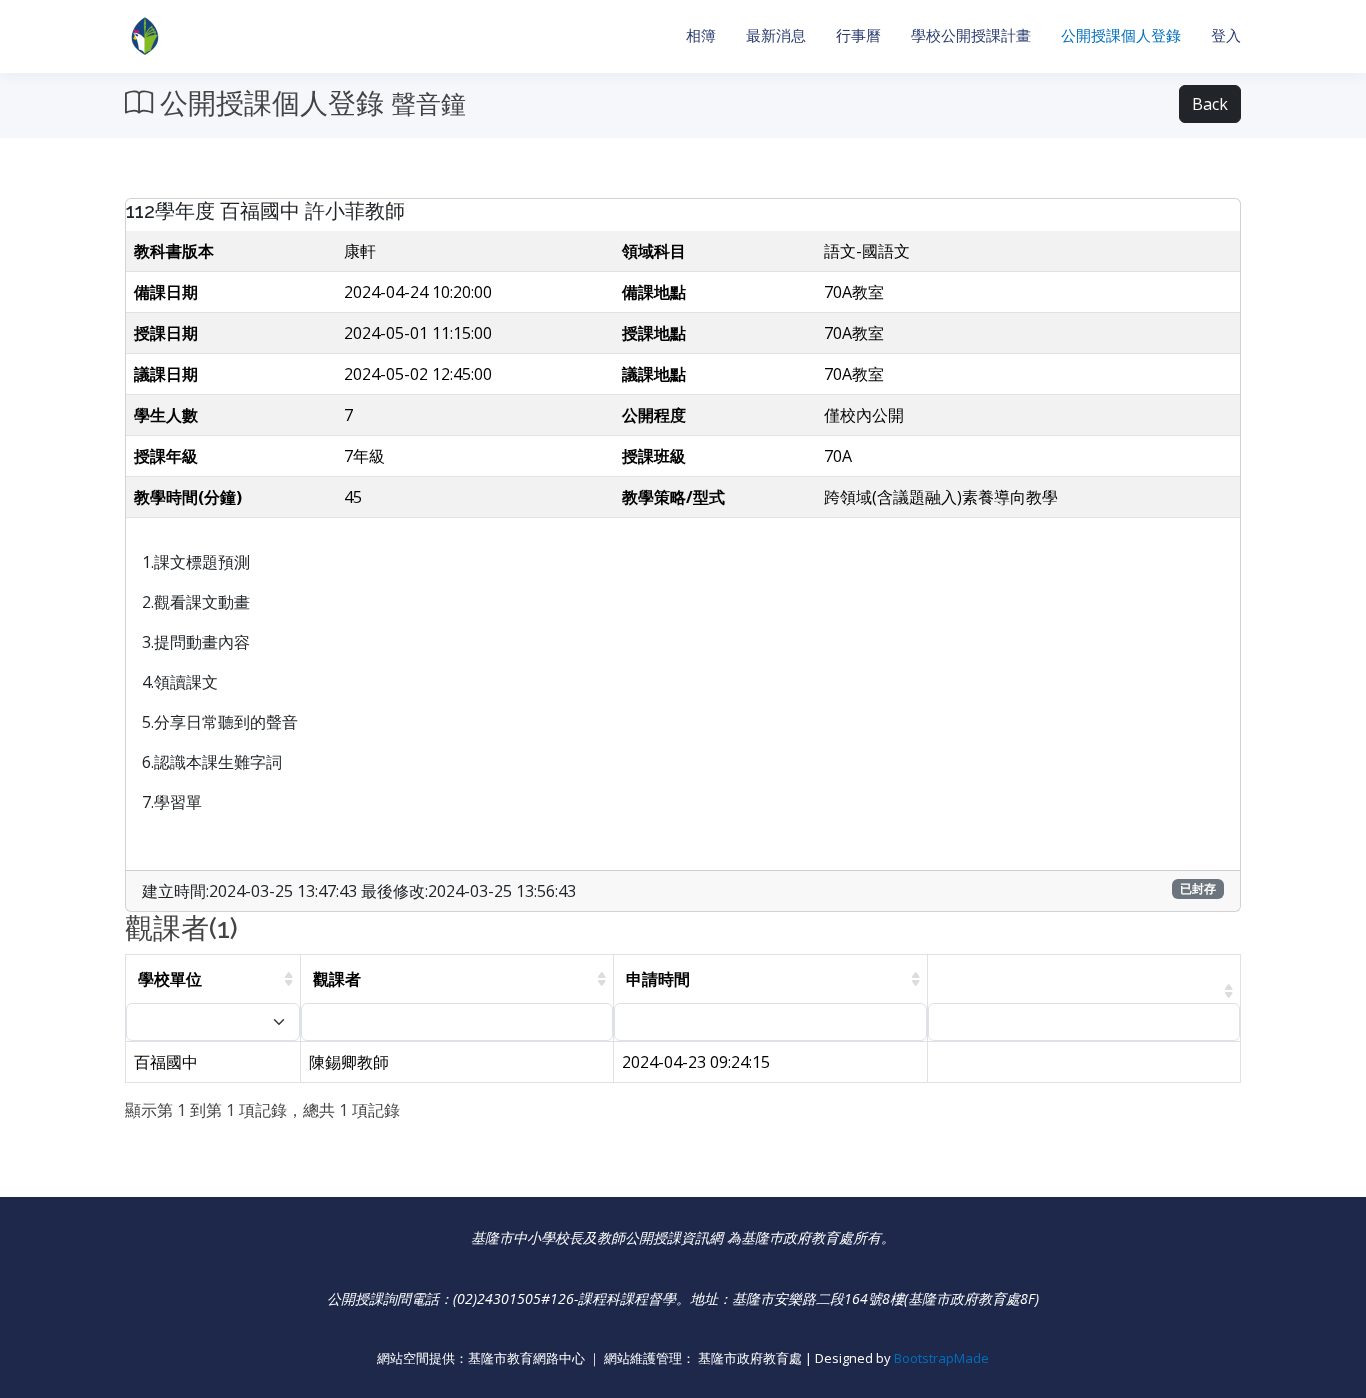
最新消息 (776, 35)
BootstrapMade (941, 1358)
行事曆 (858, 35)
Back (1210, 104)
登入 (1226, 35)
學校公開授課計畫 (971, 35)
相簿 (701, 35)
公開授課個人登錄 (1121, 35)
